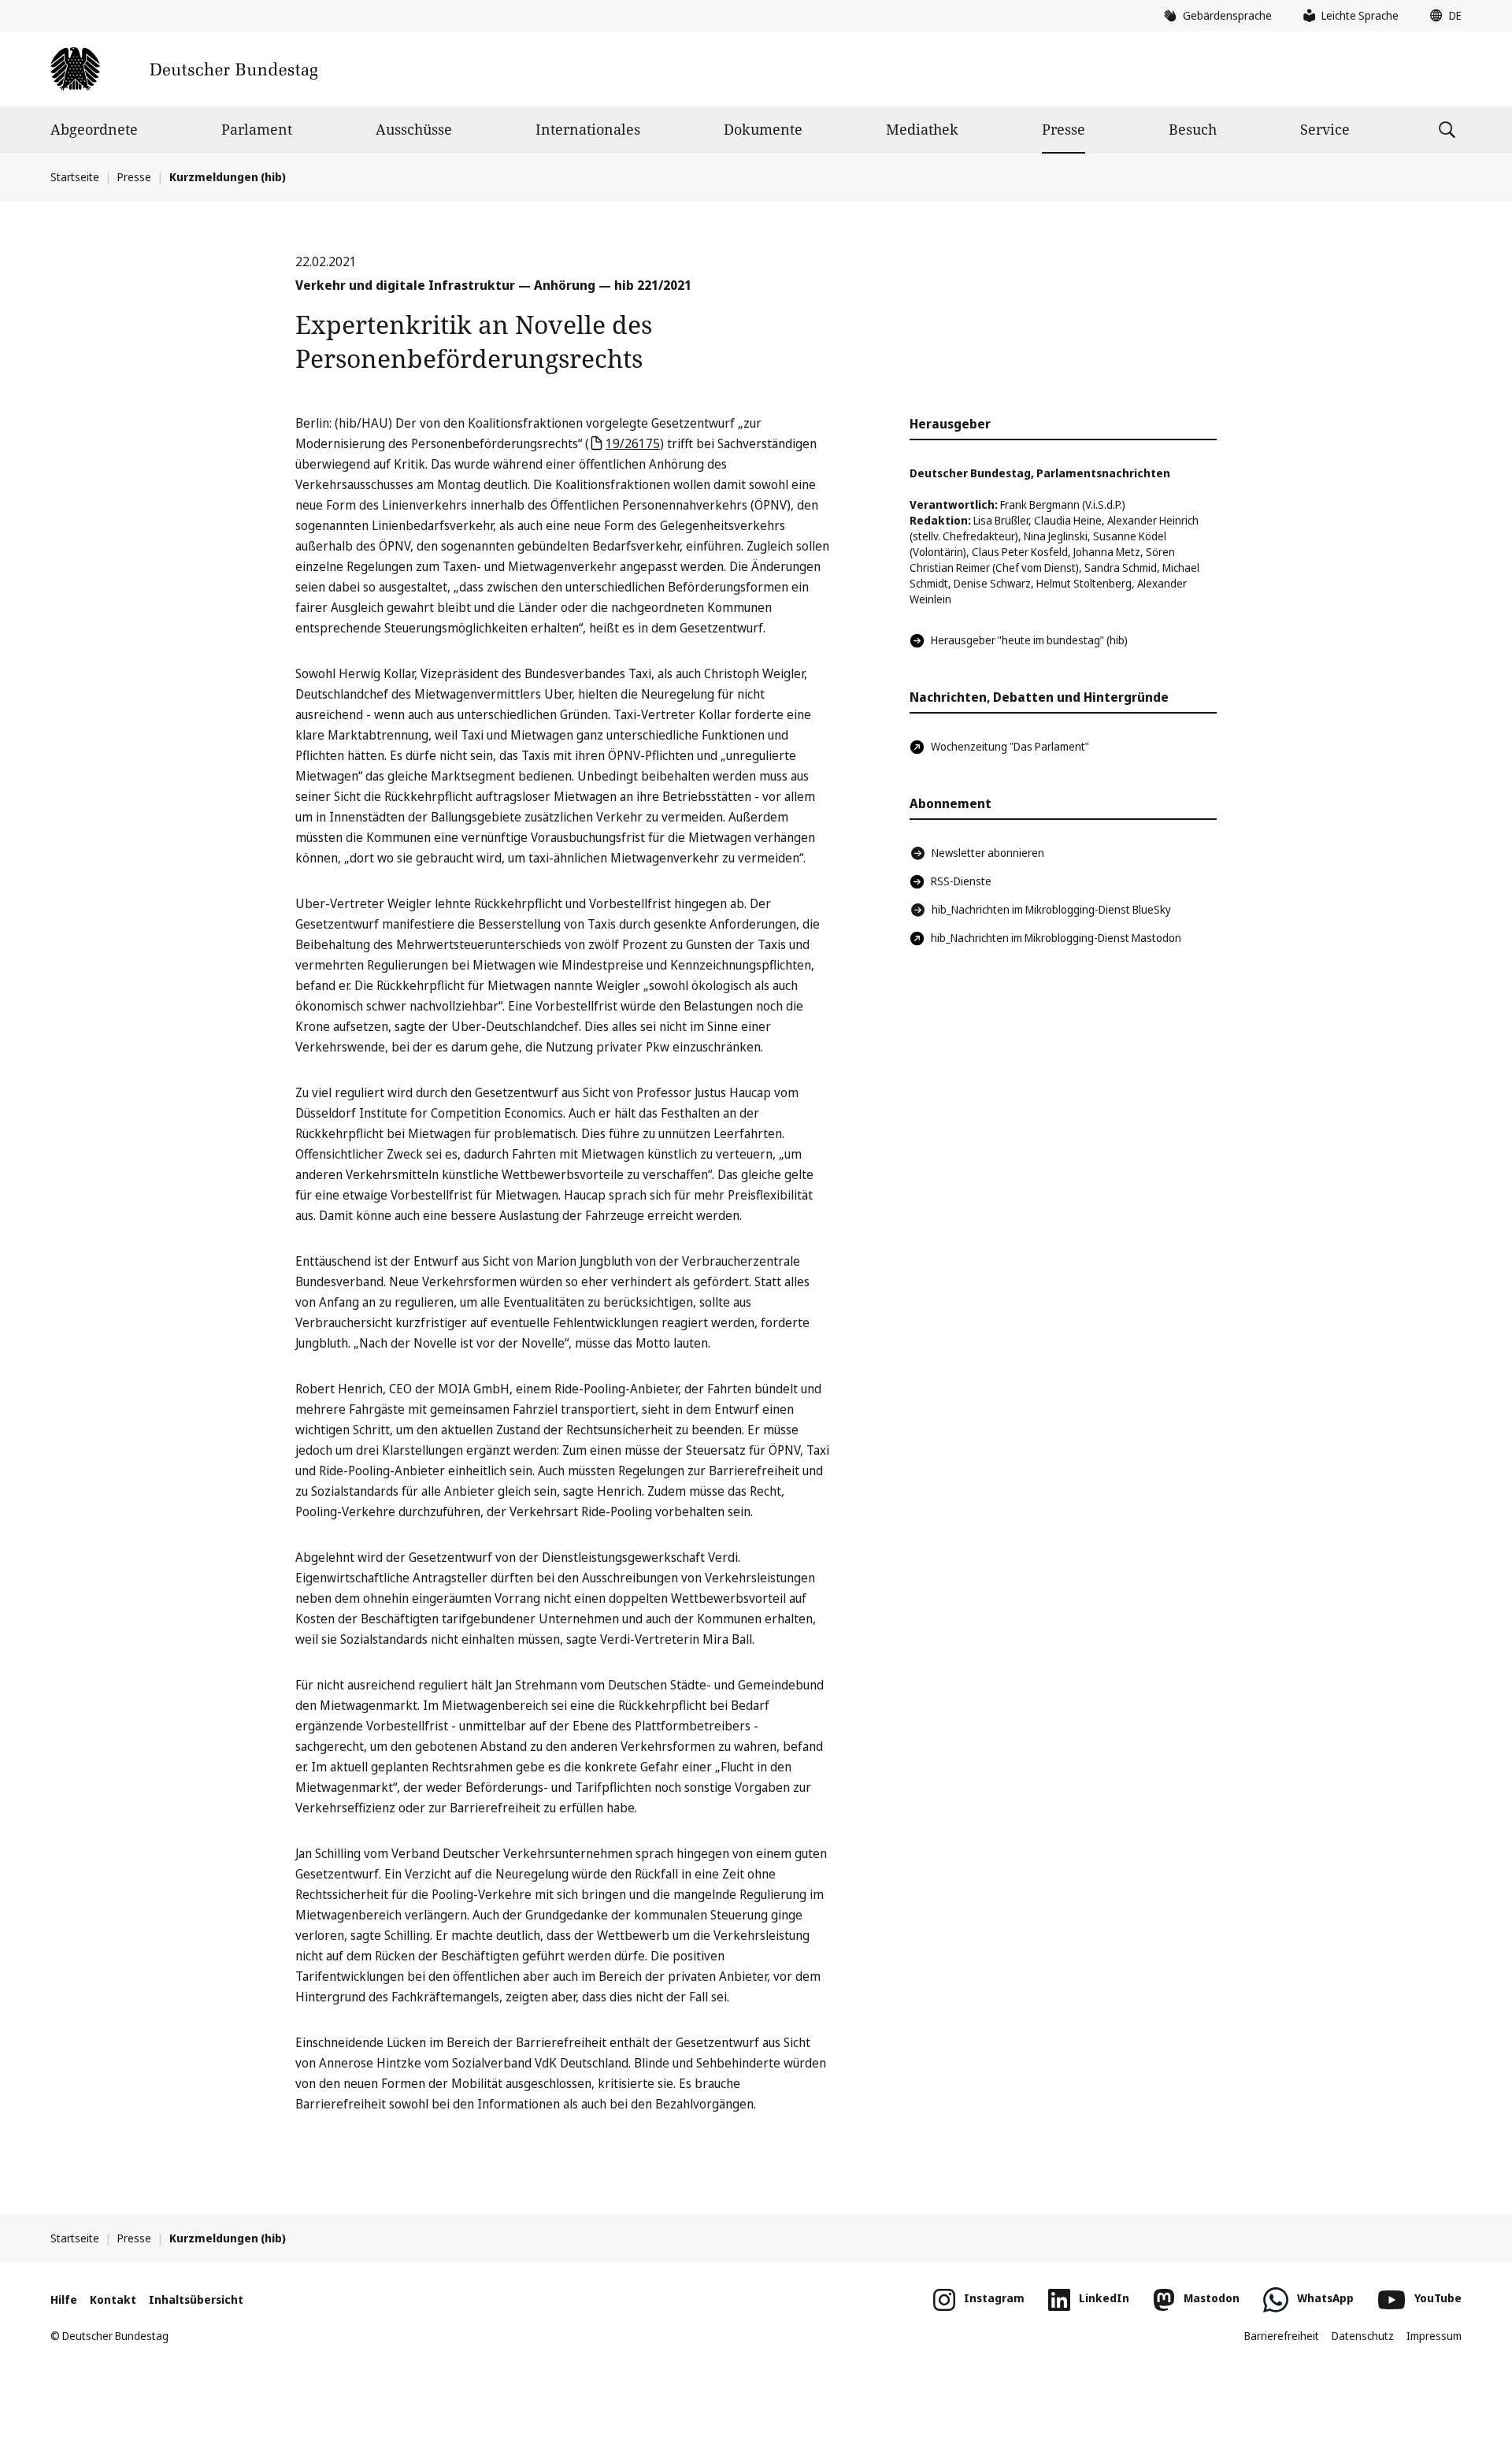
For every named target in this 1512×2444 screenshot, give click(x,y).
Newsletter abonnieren (988, 853)
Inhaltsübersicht (196, 2299)
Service (1325, 129)
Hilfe (64, 2299)
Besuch (1193, 129)
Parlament (257, 129)
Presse (1064, 129)
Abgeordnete (94, 129)
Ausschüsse (414, 129)
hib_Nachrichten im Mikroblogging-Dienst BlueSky (1051, 909)
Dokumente (763, 129)
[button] (1442, 16)
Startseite (75, 177)
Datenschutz (1363, 2336)
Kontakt (113, 2299)
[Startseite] (184, 69)
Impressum (1434, 2336)
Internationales (588, 129)
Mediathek (922, 129)
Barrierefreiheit (1282, 2336)
